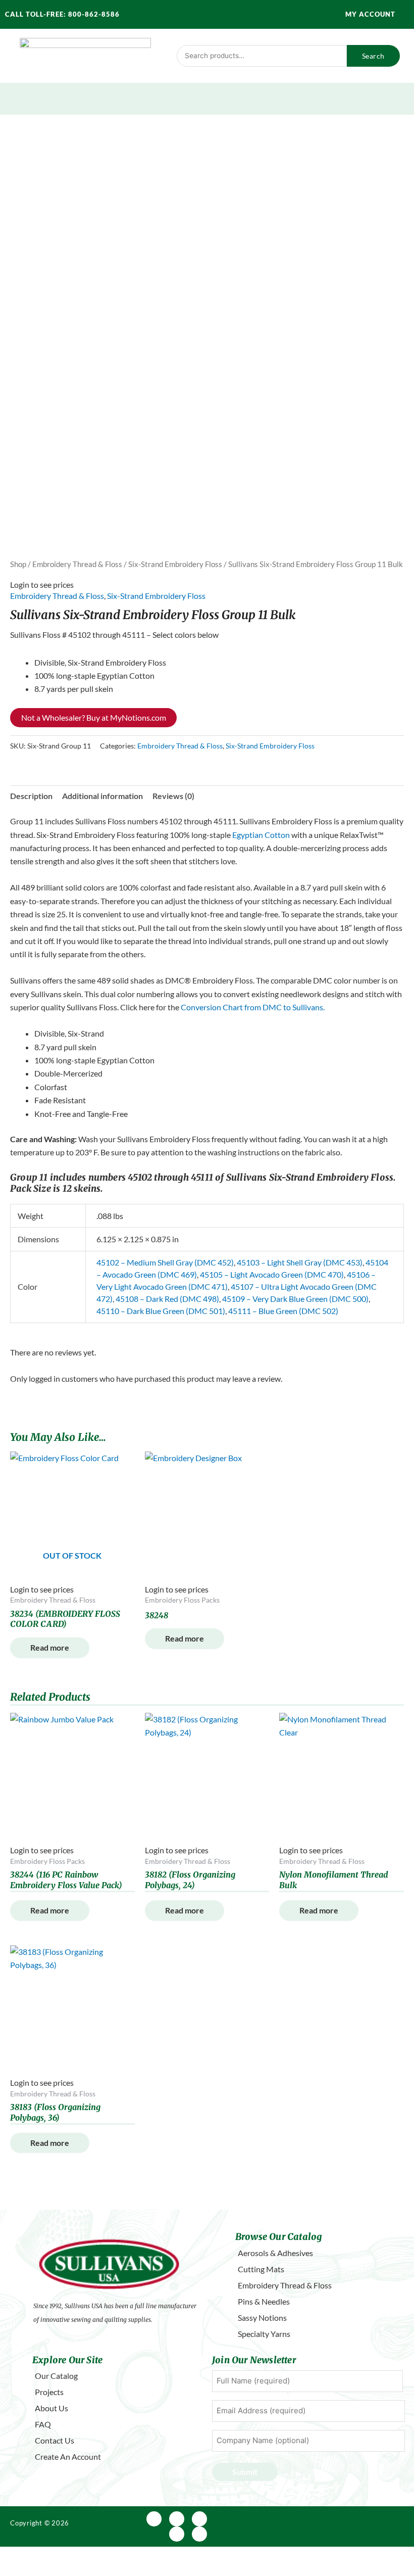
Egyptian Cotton (261, 835)
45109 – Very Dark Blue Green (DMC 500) (295, 1299)
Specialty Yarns (264, 2334)
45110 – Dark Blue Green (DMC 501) (161, 1311)
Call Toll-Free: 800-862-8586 (62, 14)
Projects (49, 2392)
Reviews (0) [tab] (173, 796)
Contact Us (55, 2440)
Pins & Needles (264, 2301)
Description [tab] (31, 796)
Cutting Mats (261, 2269)
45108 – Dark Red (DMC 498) (167, 1299)
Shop (18, 564)
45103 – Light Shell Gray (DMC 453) (300, 1262)
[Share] (104, 2556)
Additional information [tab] (102, 796)
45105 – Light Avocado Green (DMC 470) (272, 1274)
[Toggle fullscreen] (62, 2556)
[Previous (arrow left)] (20, 2571)
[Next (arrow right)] (62, 2571)
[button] (402, 96)
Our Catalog (56, 2376)
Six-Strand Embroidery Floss (175, 564)
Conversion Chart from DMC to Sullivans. (253, 1007)
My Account (370, 14)
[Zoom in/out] (20, 2556)
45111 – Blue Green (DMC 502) (283, 1311)
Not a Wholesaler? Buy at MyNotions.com (94, 717)
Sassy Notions (262, 2317)
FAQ (43, 2424)
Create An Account (68, 2456)
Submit (245, 2472)
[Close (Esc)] (146, 2556)
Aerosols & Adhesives (275, 2253)
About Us (51, 2408)
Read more (50, 1647)
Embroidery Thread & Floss (77, 564)
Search (373, 56)
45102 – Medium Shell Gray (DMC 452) (165, 1262)
